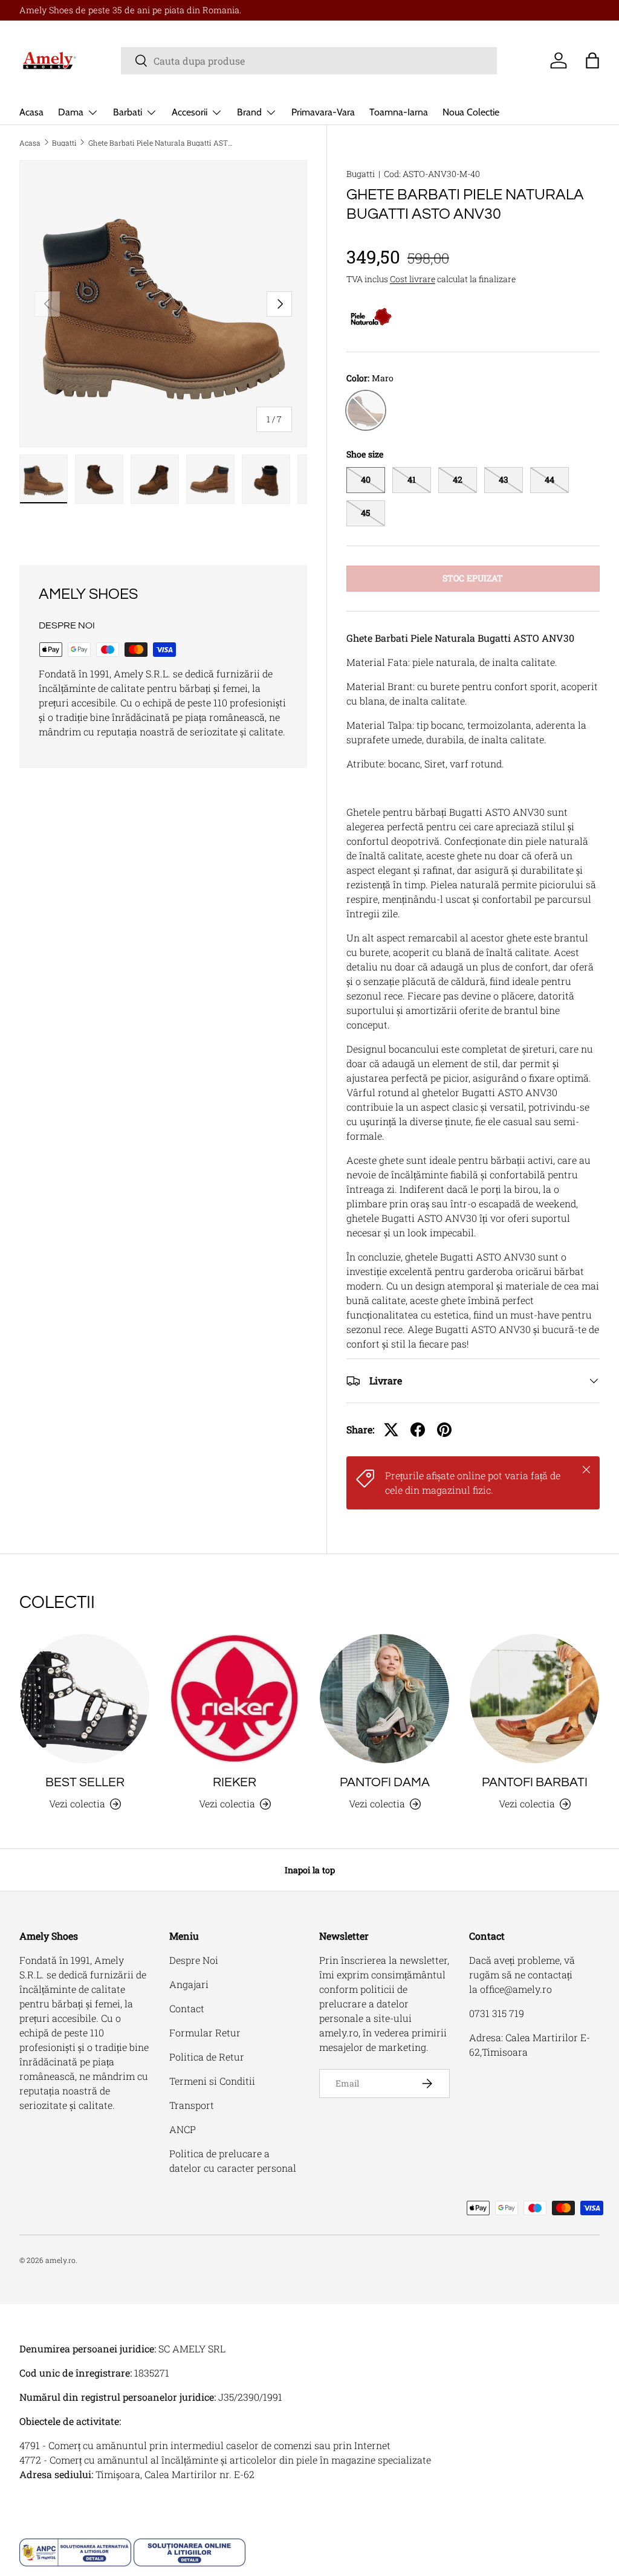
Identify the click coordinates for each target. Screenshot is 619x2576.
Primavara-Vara (323, 112)
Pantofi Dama (385, 1782)
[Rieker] (235, 1699)
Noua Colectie (471, 112)
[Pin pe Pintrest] (444, 1430)
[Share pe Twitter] (391, 1430)
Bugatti (64, 143)
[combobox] (309, 61)
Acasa (31, 112)
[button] (592, 60)
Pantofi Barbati (535, 1782)
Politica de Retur (207, 2057)
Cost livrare (413, 279)
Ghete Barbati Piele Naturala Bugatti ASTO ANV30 (161, 143)
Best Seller (85, 1782)
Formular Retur (205, 2032)
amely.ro (60, 2260)
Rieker (235, 1782)
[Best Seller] (85, 1699)
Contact (187, 2008)
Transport (192, 2105)
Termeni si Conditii (212, 2081)
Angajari (189, 1984)
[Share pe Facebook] (418, 1430)
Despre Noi (194, 1960)
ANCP (183, 2129)
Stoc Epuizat (473, 578)
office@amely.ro (516, 1989)
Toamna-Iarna (399, 112)
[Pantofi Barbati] (534, 1699)
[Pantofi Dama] (384, 1699)
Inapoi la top (310, 1870)
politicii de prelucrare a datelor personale (364, 2003)
